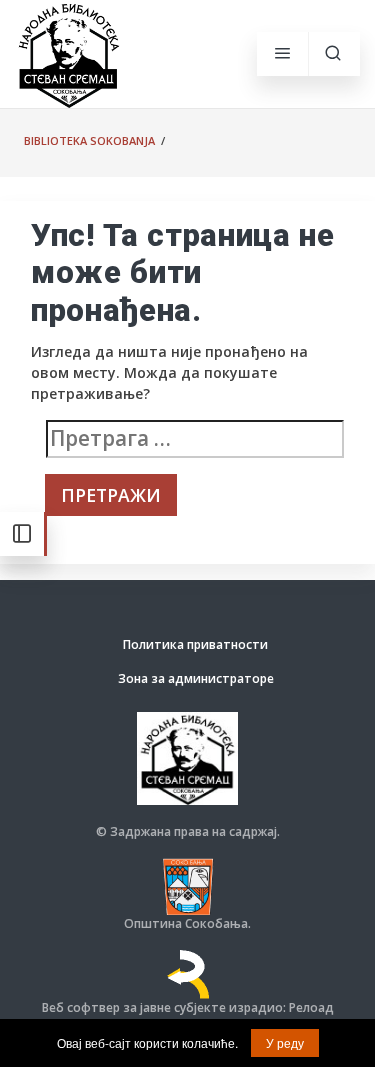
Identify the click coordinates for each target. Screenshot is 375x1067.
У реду (285, 1042)
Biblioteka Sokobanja (89, 140)
